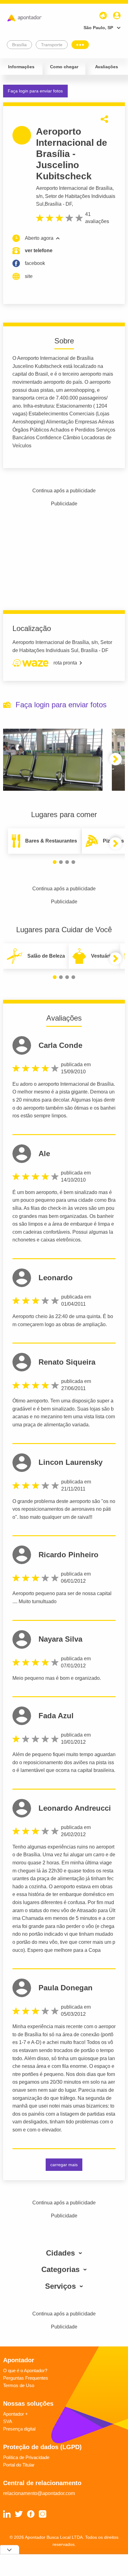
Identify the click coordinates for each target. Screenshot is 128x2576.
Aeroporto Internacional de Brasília (74, 188)
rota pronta (65, 663)
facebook (35, 263)
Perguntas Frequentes (26, 2378)
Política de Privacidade (26, 2457)
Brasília (53, 204)
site (29, 276)
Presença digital (19, 2429)
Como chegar (64, 67)
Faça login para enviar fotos (35, 91)
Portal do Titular (19, 2465)
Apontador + (16, 2414)
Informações (21, 67)
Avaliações (107, 67)
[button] (116, 759)
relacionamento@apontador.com (39, 2493)
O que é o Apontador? (25, 2370)
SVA (8, 2421)
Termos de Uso (19, 2385)
